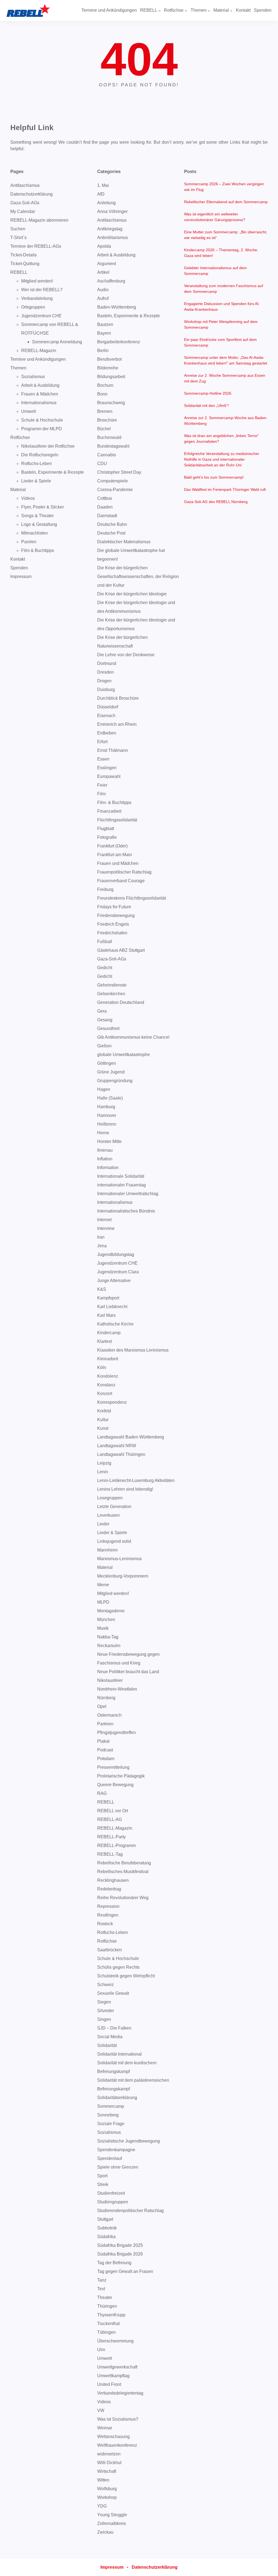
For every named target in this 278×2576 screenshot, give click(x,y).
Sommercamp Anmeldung (57, 342)
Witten (103, 2480)
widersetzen (109, 2454)
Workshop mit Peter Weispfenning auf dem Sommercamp (221, 324)
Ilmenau (105, 1150)
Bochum (105, 385)
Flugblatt (106, 829)
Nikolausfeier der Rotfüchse (48, 446)
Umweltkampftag (113, 2376)
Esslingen (107, 768)
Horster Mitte (109, 1141)
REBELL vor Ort (113, 1811)
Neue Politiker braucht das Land (128, 1672)
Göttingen (107, 1063)
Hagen (104, 1089)
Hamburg (106, 1107)
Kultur (103, 1420)
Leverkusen (108, 1515)
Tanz (102, 2280)
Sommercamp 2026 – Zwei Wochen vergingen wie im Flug (224, 187)
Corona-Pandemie (115, 490)
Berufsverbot (109, 359)
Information (108, 1168)
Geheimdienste (112, 985)
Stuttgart (105, 2219)
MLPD (103, 1602)
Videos (28, 498)
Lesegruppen (110, 1498)
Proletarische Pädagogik (121, 1776)
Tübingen (106, 2332)
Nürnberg (106, 1698)
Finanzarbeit (109, 811)
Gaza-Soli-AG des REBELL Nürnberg (216, 502)
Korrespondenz (112, 1402)
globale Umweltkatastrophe (124, 1055)
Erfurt (102, 742)
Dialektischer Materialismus (124, 542)
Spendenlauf (110, 2158)
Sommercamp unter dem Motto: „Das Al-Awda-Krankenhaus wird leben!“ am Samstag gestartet (226, 360)
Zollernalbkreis (112, 2523)
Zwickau (105, 2532)
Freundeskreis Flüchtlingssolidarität (132, 898)
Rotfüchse (20, 437)
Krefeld (104, 1411)
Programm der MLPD (42, 429)
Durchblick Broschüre (118, 698)
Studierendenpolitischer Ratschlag (130, 2211)
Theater (105, 2297)
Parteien (105, 1724)
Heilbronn (107, 1124)
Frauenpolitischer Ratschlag (124, 872)
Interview (106, 1228)
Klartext (105, 1341)
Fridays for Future (114, 907)
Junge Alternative (114, 1281)
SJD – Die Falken (114, 2028)
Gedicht (105, 968)
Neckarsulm (109, 1646)
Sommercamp (111, 2106)
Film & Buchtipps (38, 550)
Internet (104, 1220)
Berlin (103, 351)
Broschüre (107, 420)
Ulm (101, 2350)
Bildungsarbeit (111, 377)
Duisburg (106, 689)
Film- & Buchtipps (114, 802)
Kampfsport (108, 1298)
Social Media (110, 2037)
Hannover (107, 1115)
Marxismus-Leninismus (119, 1559)
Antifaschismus (25, 185)
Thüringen (107, 2306)
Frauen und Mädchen (118, 863)
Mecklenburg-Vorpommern (123, 1576)
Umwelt (29, 411)
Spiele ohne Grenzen (118, 2167)
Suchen (18, 229)
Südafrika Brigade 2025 (120, 2245)
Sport (102, 2176)
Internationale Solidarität (121, 1176)
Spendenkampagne (116, 2150)
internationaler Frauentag (121, 1185)
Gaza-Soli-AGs (25, 203)
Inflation (105, 1159)
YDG (102, 2506)
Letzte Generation (114, 1507)
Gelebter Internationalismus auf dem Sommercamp (215, 271)
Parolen (29, 542)
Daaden (105, 507)
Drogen (104, 681)
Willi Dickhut (109, 2463)
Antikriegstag (110, 229)
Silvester (106, 2011)
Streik (103, 2184)
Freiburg (105, 889)
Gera (102, 1011)
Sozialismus (33, 377)
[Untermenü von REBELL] (160, 11)
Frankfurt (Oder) (112, 846)
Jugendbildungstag (116, 1254)
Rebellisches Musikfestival (123, 1872)
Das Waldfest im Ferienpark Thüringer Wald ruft (225, 489)
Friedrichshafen (112, 933)
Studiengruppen (113, 2202)
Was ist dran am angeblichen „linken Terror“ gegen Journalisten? (222, 439)
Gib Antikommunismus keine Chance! (133, 1037)
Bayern (104, 333)
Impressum (21, 577)
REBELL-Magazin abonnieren (39, 220)
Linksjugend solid (114, 1541)
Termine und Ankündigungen (38, 359)
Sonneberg (108, 2115)
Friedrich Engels (113, 924)
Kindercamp (109, 1333)
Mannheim (107, 1550)
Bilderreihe (108, 368)
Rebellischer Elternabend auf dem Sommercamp (226, 202)
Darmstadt (107, 516)
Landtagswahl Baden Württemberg (131, 1437)
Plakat (103, 1741)
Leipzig (104, 1463)
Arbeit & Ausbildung (40, 385)
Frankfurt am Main (115, 855)
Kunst (103, 1428)
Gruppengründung (115, 1081)
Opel (102, 1706)
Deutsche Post (111, 533)
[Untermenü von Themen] (209, 11)
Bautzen (105, 324)
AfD (101, 194)
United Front (109, 2384)
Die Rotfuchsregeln (40, 455)
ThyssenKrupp (111, 2315)
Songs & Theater (37, 516)
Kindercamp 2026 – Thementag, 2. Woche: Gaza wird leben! (221, 253)
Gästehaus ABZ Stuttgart (121, 950)
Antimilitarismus (113, 238)
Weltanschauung (113, 2437)
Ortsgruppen (33, 307)
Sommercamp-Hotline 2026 (208, 393)
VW (101, 2410)
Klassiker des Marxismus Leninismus (133, 1350)
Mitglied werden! (37, 281)
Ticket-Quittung (25, 264)
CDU (102, 464)
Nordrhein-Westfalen (117, 1689)
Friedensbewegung (116, 915)
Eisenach (106, 716)
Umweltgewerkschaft (117, 2367)
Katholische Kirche (115, 1324)
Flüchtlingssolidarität (117, 820)
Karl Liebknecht (112, 1307)
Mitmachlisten (34, 533)
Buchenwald (109, 437)
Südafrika (106, 2237)
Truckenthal (108, 2324)
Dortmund (107, 663)
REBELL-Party (111, 1837)
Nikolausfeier (110, 1680)
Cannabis (107, 455)
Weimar (105, 2428)
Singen (104, 2019)
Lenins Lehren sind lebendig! (125, 1489)
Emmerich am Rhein (117, 724)
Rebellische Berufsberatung (124, 1863)
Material (18, 490)
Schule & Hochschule (42, 420)
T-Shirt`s (18, 238)
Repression (108, 1906)
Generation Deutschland (121, 1002)
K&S (102, 1289)
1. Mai (103, 185)
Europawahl (109, 776)
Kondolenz (108, 1376)
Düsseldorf (108, 707)
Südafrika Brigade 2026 (120, 2254)
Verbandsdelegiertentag (120, 2393)
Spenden (19, 568)
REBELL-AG (110, 1819)
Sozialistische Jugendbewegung (129, 2141)
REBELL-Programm (116, 1845)
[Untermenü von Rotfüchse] (186, 11)
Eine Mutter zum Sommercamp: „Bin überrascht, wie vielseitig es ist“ (226, 235)
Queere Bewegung (115, 1785)
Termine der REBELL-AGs (36, 246)
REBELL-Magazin (39, 351)
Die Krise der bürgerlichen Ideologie (132, 594)
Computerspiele (113, 481)
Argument (107, 264)
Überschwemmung (115, 2341)
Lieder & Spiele (36, 481)
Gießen (104, 1046)
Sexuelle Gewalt (113, 1993)
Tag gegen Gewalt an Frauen (125, 2271)
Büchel (104, 429)
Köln (102, 1367)
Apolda (104, 246)
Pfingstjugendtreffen (116, 1732)
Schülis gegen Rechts (118, 1967)
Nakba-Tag (108, 1637)
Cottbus (105, 498)
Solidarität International (119, 2054)
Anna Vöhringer (112, 211)
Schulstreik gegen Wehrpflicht (126, 1976)
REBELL (19, 272)
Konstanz (106, 1385)
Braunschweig (111, 403)
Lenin (103, 1472)
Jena (102, 1246)
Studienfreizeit (111, 2193)
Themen (18, 368)
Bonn (102, 394)
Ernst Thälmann (113, 750)
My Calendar (23, 211)
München (106, 1620)
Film (101, 794)
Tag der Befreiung (114, 2263)
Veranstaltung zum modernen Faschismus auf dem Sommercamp (224, 289)
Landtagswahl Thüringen (121, 1454)
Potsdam (106, 1759)
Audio (103, 290)
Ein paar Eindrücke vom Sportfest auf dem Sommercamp (220, 342)
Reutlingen (108, 1915)
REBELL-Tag (110, 1854)
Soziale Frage (111, 2124)
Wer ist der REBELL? (42, 290)
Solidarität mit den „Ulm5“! (206, 406)
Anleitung (106, 203)
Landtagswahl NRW (117, 1446)
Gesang (105, 1020)
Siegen (104, 2002)
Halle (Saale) (110, 1098)
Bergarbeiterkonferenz (119, 342)
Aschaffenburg (111, 281)
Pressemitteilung (113, 1767)
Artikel (103, 272)
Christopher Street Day (119, 472)
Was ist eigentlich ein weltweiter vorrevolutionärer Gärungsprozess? (215, 217)
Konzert (105, 1394)
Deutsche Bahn (112, 524)
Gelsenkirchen (111, 994)
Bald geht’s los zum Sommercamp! (214, 477)
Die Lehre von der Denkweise (126, 655)
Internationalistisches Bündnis (126, 1211)
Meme (103, 1585)
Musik (103, 1628)
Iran (101, 1237)
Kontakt (18, 559)
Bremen (105, 411)
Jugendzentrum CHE (41, 316)
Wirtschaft (107, 2471)
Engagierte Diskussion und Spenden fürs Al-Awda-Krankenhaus (222, 307)
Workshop (107, 2497)
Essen (103, 759)
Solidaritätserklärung (117, 2098)
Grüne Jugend (111, 1072)
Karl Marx (106, 1315)
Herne (103, 1133)
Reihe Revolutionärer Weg (123, 1898)
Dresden (105, 672)
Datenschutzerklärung (31, 194)
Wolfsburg (107, 2489)
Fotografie (107, 837)
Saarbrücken (110, 1950)
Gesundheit (108, 1028)
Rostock (105, 1924)
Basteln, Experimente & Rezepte (53, 472)
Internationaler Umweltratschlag (128, 1194)
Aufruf (103, 298)
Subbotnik (107, 2228)
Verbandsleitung (37, 298)
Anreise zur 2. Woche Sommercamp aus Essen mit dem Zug (225, 378)
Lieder (103, 1524)
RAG (102, 1793)
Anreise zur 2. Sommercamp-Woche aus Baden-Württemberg (226, 421)
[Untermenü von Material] (231, 11)
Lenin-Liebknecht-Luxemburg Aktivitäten (136, 1480)
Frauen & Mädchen (40, 394)
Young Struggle (112, 2515)
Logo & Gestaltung (39, 524)
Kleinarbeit (108, 1359)
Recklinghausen (113, 1880)
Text (101, 2289)
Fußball (105, 942)
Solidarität (107, 2045)
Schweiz (105, 1985)
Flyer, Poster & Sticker (42, 507)
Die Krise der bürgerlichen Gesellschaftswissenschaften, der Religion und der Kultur (138, 577)
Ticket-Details (23, 255)
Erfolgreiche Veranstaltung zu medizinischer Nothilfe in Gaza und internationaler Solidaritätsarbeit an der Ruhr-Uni (222, 459)
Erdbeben (107, 733)
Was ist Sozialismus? (118, 2419)
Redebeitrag (109, 1889)
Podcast (105, 1750)
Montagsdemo (111, 1611)
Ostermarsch (109, 1715)
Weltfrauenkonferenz (117, 2445)
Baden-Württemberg (117, 307)
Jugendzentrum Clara (118, 1272)
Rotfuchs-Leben (37, 464)
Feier (102, 785)
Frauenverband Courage (121, 881)
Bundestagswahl (113, 446)
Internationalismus (39, 403)
